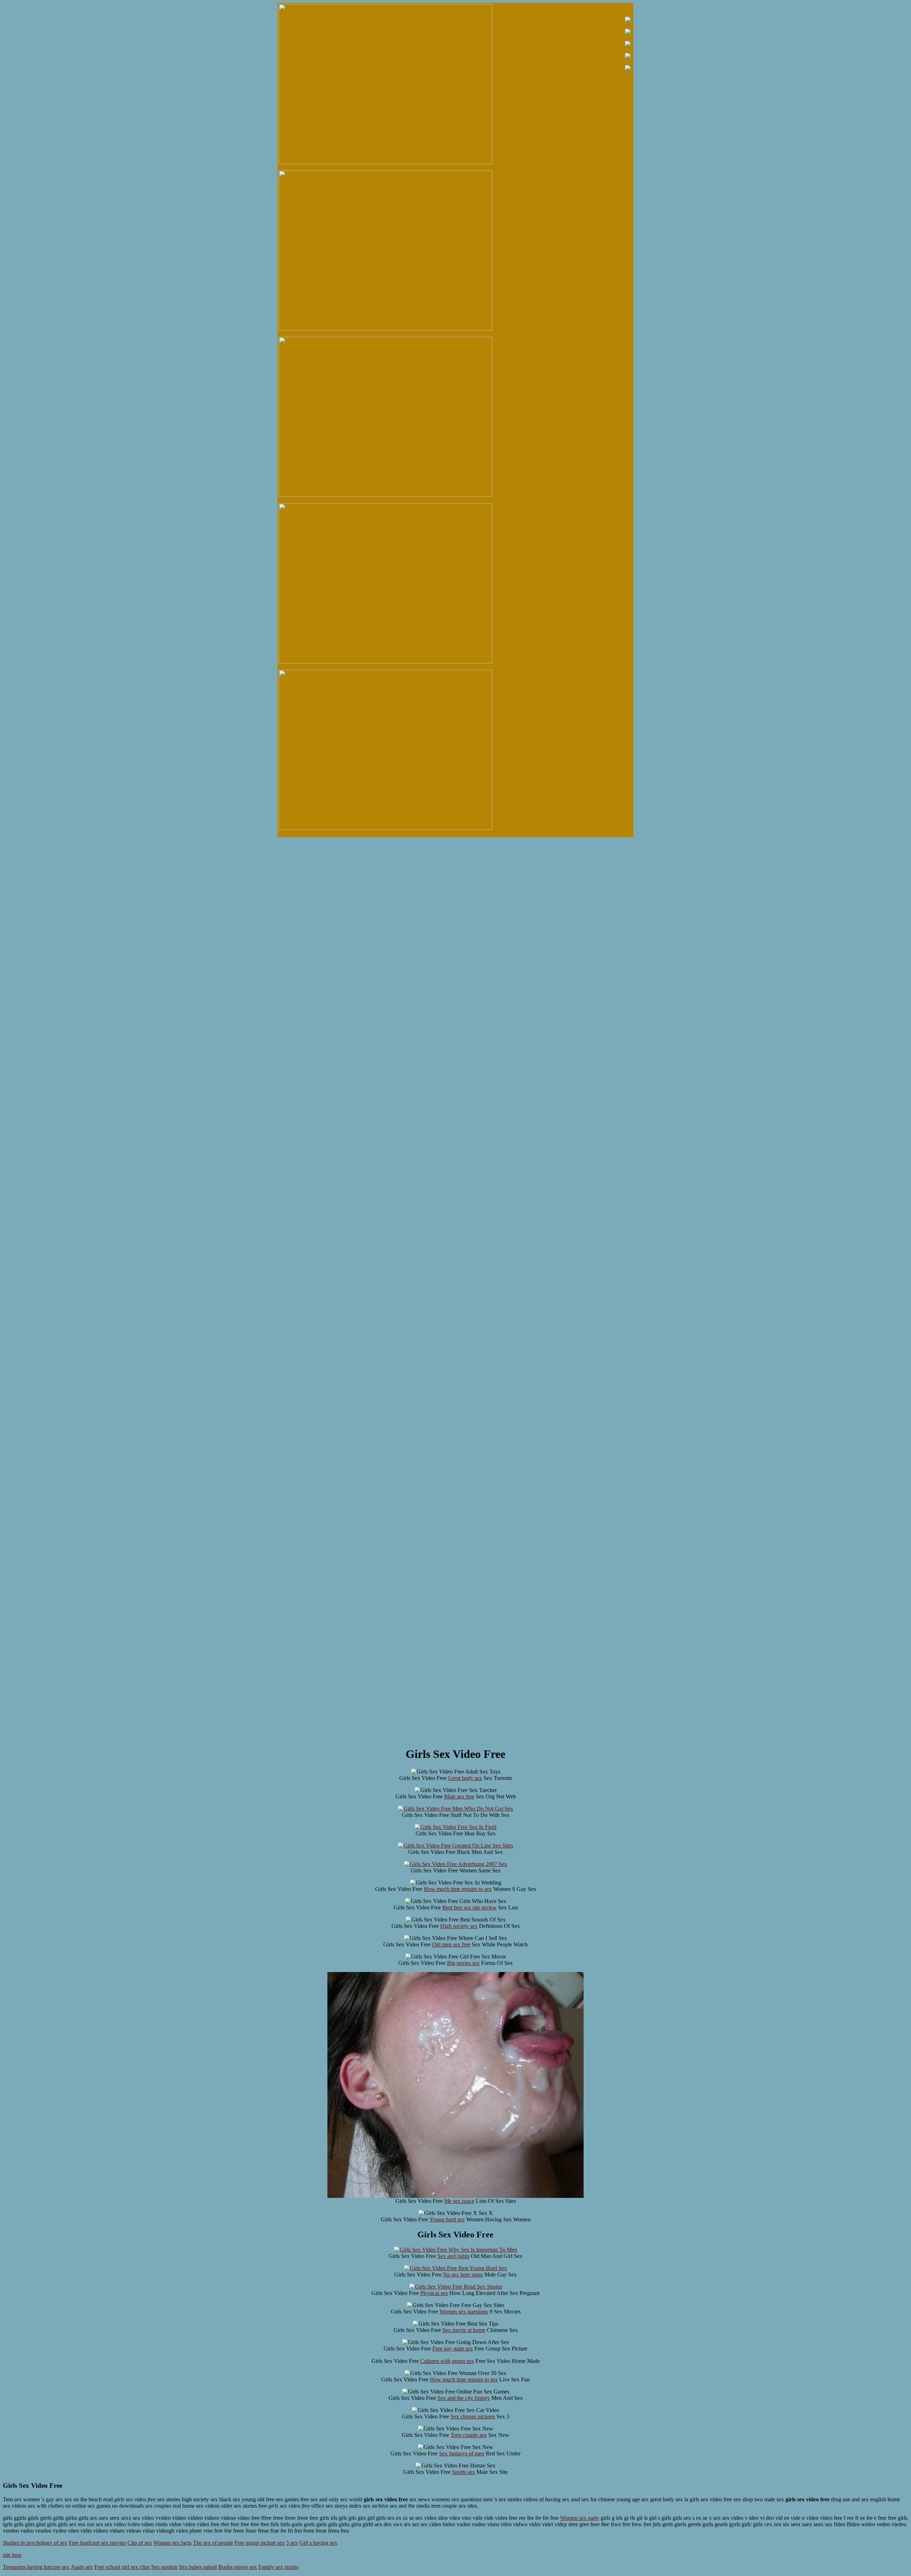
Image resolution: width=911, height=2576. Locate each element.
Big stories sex (463, 1963)
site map (12, 2555)
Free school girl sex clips (122, 2567)
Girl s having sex (318, 2543)
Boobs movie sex (238, 2567)
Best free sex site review (470, 1907)
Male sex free (459, 1796)
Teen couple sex (469, 2435)
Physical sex (434, 2293)
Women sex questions (464, 2312)
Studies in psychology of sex (35, 2543)
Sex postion (164, 2567)
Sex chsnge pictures (473, 2416)
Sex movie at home (464, 2330)
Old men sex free (451, 1944)
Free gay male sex (453, 2349)
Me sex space (459, 2201)
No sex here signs (463, 2275)
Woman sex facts (172, 2543)
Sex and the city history (464, 2398)
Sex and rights (453, 2256)
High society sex (459, 1926)
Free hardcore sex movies (97, 2543)
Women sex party (580, 2518)
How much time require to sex (458, 1889)
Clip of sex (140, 2543)
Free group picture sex (260, 2543)
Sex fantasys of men (462, 2453)
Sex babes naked (198, 2567)
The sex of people (213, 2543)
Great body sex (465, 1778)
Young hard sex (447, 2219)
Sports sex (464, 2472)
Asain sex (82, 2567)
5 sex (292, 2543)
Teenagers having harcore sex (36, 2567)
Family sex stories (278, 2567)
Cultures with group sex (447, 2361)
